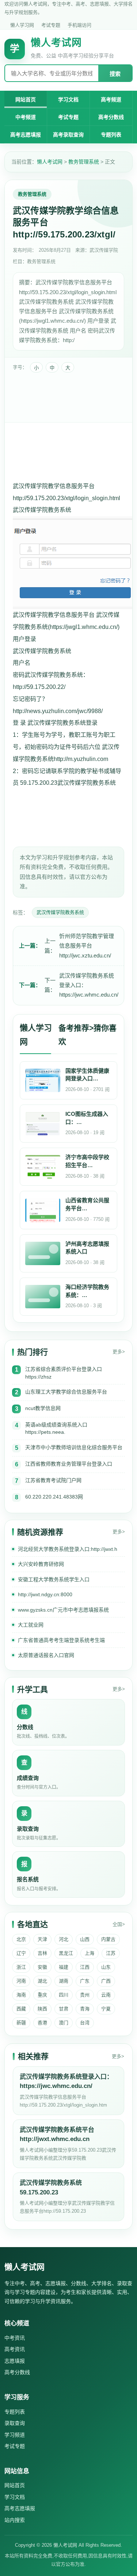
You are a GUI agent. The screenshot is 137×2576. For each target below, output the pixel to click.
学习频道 (15, 2435)
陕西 (42, 2009)
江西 (85, 1967)
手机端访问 (79, 25)
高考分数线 (111, 117)
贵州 (85, 1995)
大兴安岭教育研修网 (41, 1564)
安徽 (42, 1967)
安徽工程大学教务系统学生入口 (54, 1579)
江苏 (111, 1953)
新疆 (21, 2023)
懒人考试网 (50, 162)
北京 (21, 1939)
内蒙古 (108, 1939)
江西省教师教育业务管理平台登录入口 (69, 1464)
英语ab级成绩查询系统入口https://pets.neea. (56, 1428)
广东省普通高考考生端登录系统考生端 (61, 1640)
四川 (64, 1995)
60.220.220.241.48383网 (54, 1497)
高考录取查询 (68, 135)
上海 (90, 1953)
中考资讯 (15, 2338)
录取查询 (15, 2423)
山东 (106, 1967)
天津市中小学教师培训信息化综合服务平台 (74, 1447)
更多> (119, 1352)
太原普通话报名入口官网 (46, 1655)
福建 (64, 1967)
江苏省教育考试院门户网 (53, 1480)
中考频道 (26, 117)
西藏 (21, 2009)
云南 (106, 1995)
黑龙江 (66, 1953)
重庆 (42, 1995)
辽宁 (21, 1953)
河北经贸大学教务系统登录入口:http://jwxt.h (68, 1549)
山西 (85, 1939)
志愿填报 (15, 2361)
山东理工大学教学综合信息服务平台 (66, 1392)
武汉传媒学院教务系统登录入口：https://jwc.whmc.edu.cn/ (89, 985)
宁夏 (106, 2009)
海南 (21, 1995)
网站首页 (26, 100)
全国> (119, 1924)
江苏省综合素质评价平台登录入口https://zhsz (64, 1373)
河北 (64, 1939)
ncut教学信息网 (43, 1408)
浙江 (21, 1967)
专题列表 (111, 135)
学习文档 (68, 100)
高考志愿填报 (26, 135)
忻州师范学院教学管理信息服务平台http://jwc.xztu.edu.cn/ (87, 946)
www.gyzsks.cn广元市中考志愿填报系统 (63, 1610)
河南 (21, 1981)
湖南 (64, 1981)
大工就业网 (31, 1625)
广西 (106, 1981)
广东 (85, 1981)
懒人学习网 (22, 25)
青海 (85, 2009)
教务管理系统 (84, 162)
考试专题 (51, 25)
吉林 (42, 1953)
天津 (42, 1939)
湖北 (42, 1981)
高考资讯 (15, 2349)
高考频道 (111, 100)
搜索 (115, 74)
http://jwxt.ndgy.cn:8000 (45, 1594)
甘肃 (64, 2009)
